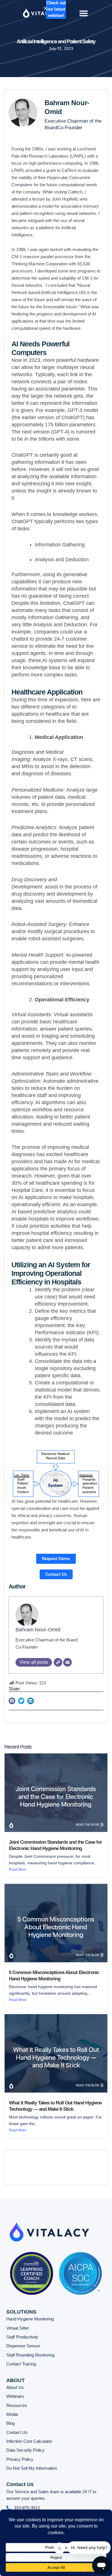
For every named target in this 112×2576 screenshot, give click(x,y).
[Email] (67, 1662)
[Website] (58, 1662)
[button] (84, 13)
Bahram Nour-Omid (38, 1630)
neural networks (81, 213)
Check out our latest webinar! (56, 9)
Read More (18, 1869)
